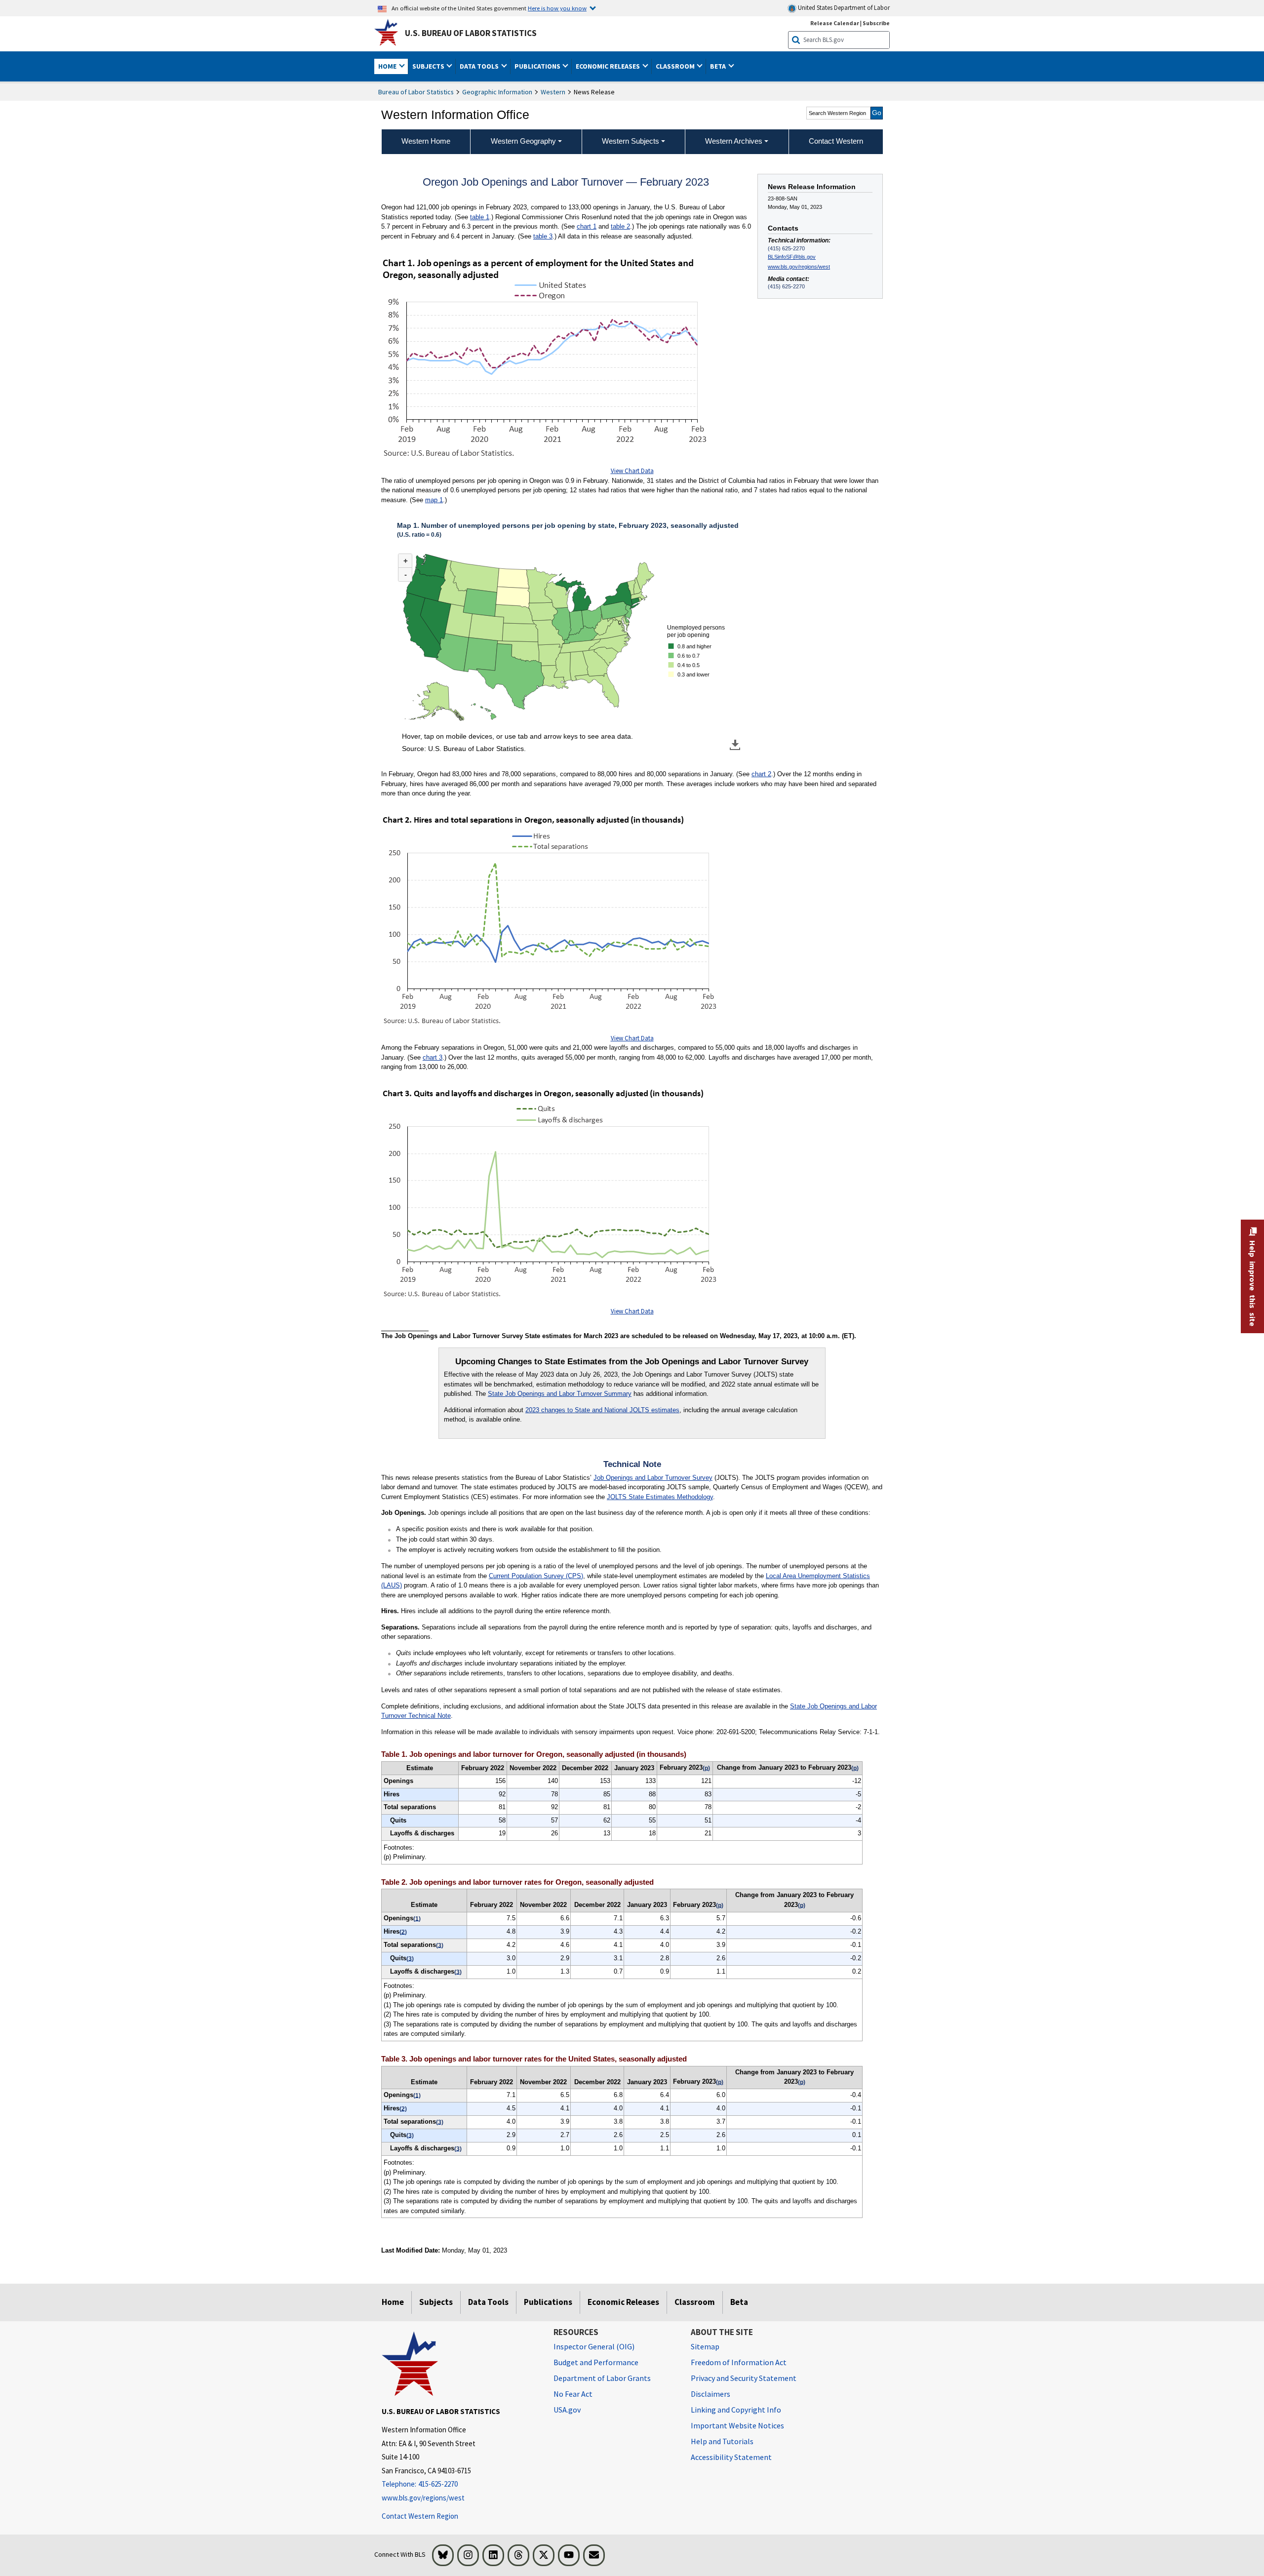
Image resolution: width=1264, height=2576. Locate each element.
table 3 (543, 236)
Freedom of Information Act (739, 2362)
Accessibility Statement (731, 2457)
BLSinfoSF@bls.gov (792, 257)
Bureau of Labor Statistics (416, 92)
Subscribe (876, 23)
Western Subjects (631, 141)
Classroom (695, 2302)
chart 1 (587, 226)
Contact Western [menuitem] (836, 141)
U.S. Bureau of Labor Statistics (471, 33)
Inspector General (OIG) (594, 2346)
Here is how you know (557, 8)
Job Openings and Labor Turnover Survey (653, 1478)
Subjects (436, 2302)
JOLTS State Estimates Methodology (660, 1497)
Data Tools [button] (480, 66)
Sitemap (705, 2346)
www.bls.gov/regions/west (799, 267)
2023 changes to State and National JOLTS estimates (602, 1410)
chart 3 (433, 1057)
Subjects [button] (429, 66)
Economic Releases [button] (609, 66)
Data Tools (488, 2302)
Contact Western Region (420, 2516)
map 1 (434, 500)
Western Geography (523, 141)
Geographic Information (497, 92)
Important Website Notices (737, 2425)
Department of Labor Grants (602, 2378)
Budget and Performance (596, 2362)
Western (553, 92)
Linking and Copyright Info (736, 2410)
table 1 (480, 217)
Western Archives (734, 141)
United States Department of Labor (843, 8)
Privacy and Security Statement (744, 2378)
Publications (548, 2302)
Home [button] (388, 66)
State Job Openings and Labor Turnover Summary (560, 1394)
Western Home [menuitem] (426, 141)
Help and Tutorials (722, 2441)
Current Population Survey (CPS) (536, 1576)
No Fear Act (573, 2394)
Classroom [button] (676, 66)
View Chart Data (632, 471)
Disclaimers (711, 2394)
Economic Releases (623, 2302)
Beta (739, 2302)
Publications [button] (538, 66)
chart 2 (761, 774)
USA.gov (567, 2410)
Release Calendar (835, 23)
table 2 (620, 226)
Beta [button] (719, 66)
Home (393, 2302)
